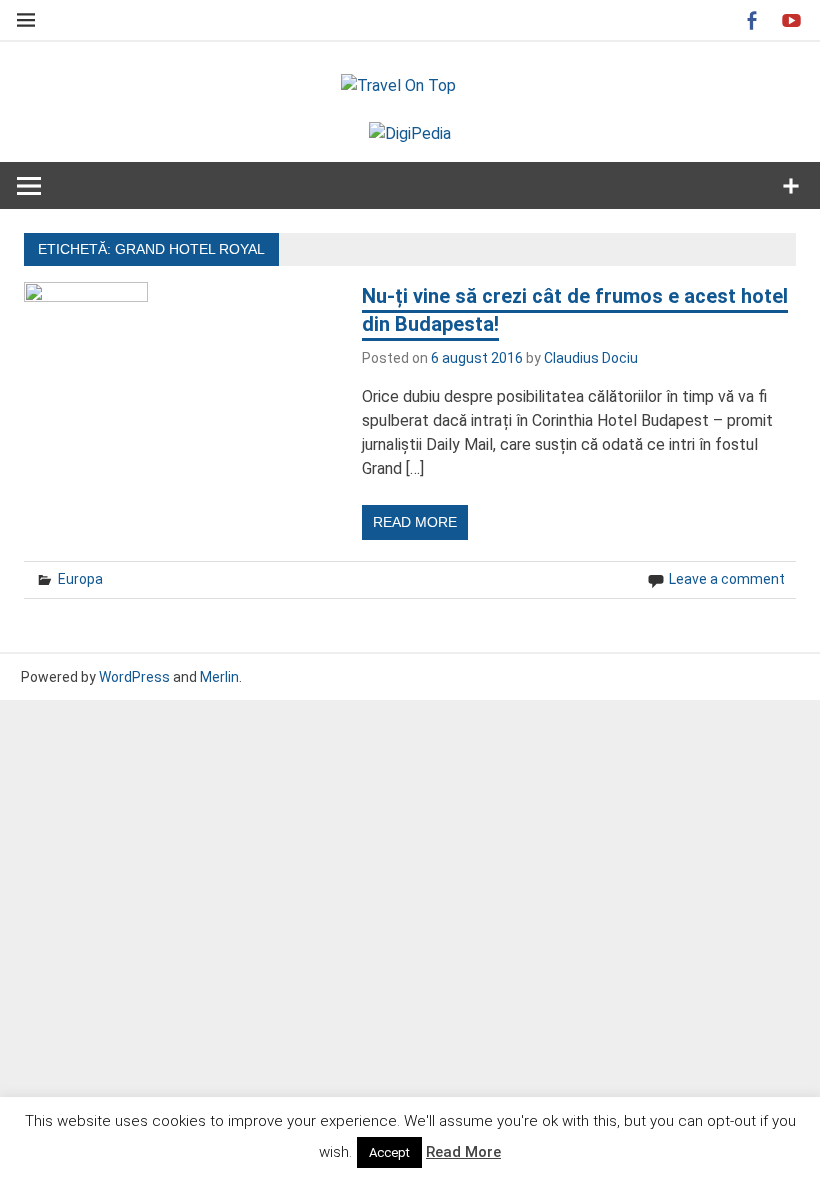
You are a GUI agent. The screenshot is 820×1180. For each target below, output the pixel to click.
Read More (463, 1152)
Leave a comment (727, 579)
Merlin (219, 677)
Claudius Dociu (591, 358)
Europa (80, 579)
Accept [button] (389, 1152)
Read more (415, 522)
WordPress (134, 677)
